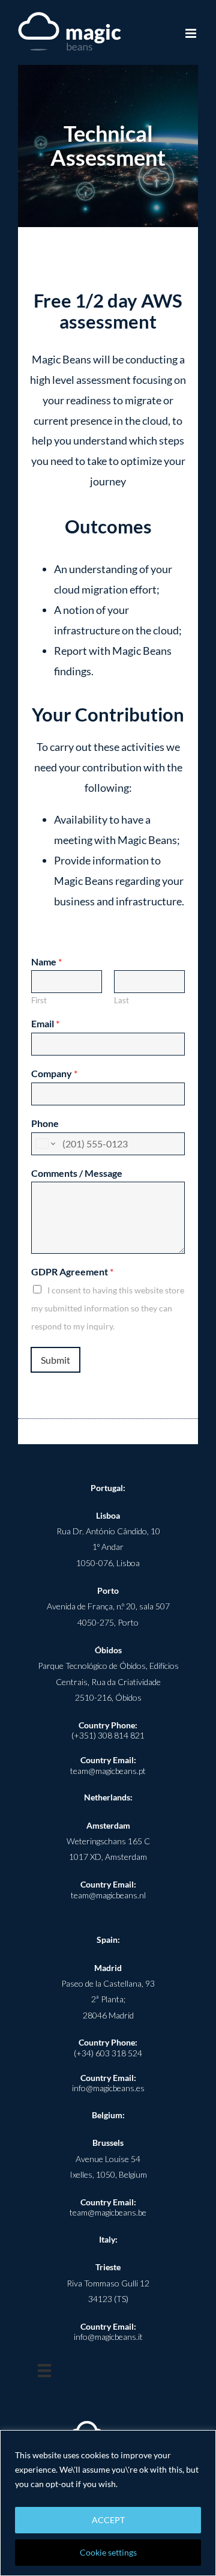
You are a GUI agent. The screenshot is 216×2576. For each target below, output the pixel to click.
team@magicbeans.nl (108, 1895)
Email (45, 1023)
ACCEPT (108, 2520)
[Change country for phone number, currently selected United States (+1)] (45, 1144)
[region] (108, 2503)
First (39, 1000)
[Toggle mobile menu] (192, 33)
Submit (55, 1360)
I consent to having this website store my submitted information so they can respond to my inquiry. (108, 1308)
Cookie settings (108, 2552)
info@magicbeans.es (108, 2088)
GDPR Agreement (72, 1271)
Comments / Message (77, 1173)
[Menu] (44, 2371)
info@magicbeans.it (108, 2337)
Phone (45, 1123)
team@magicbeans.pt (108, 1771)
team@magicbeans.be (108, 2212)
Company (54, 1073)
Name (46, 961)
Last (121, 1000)
